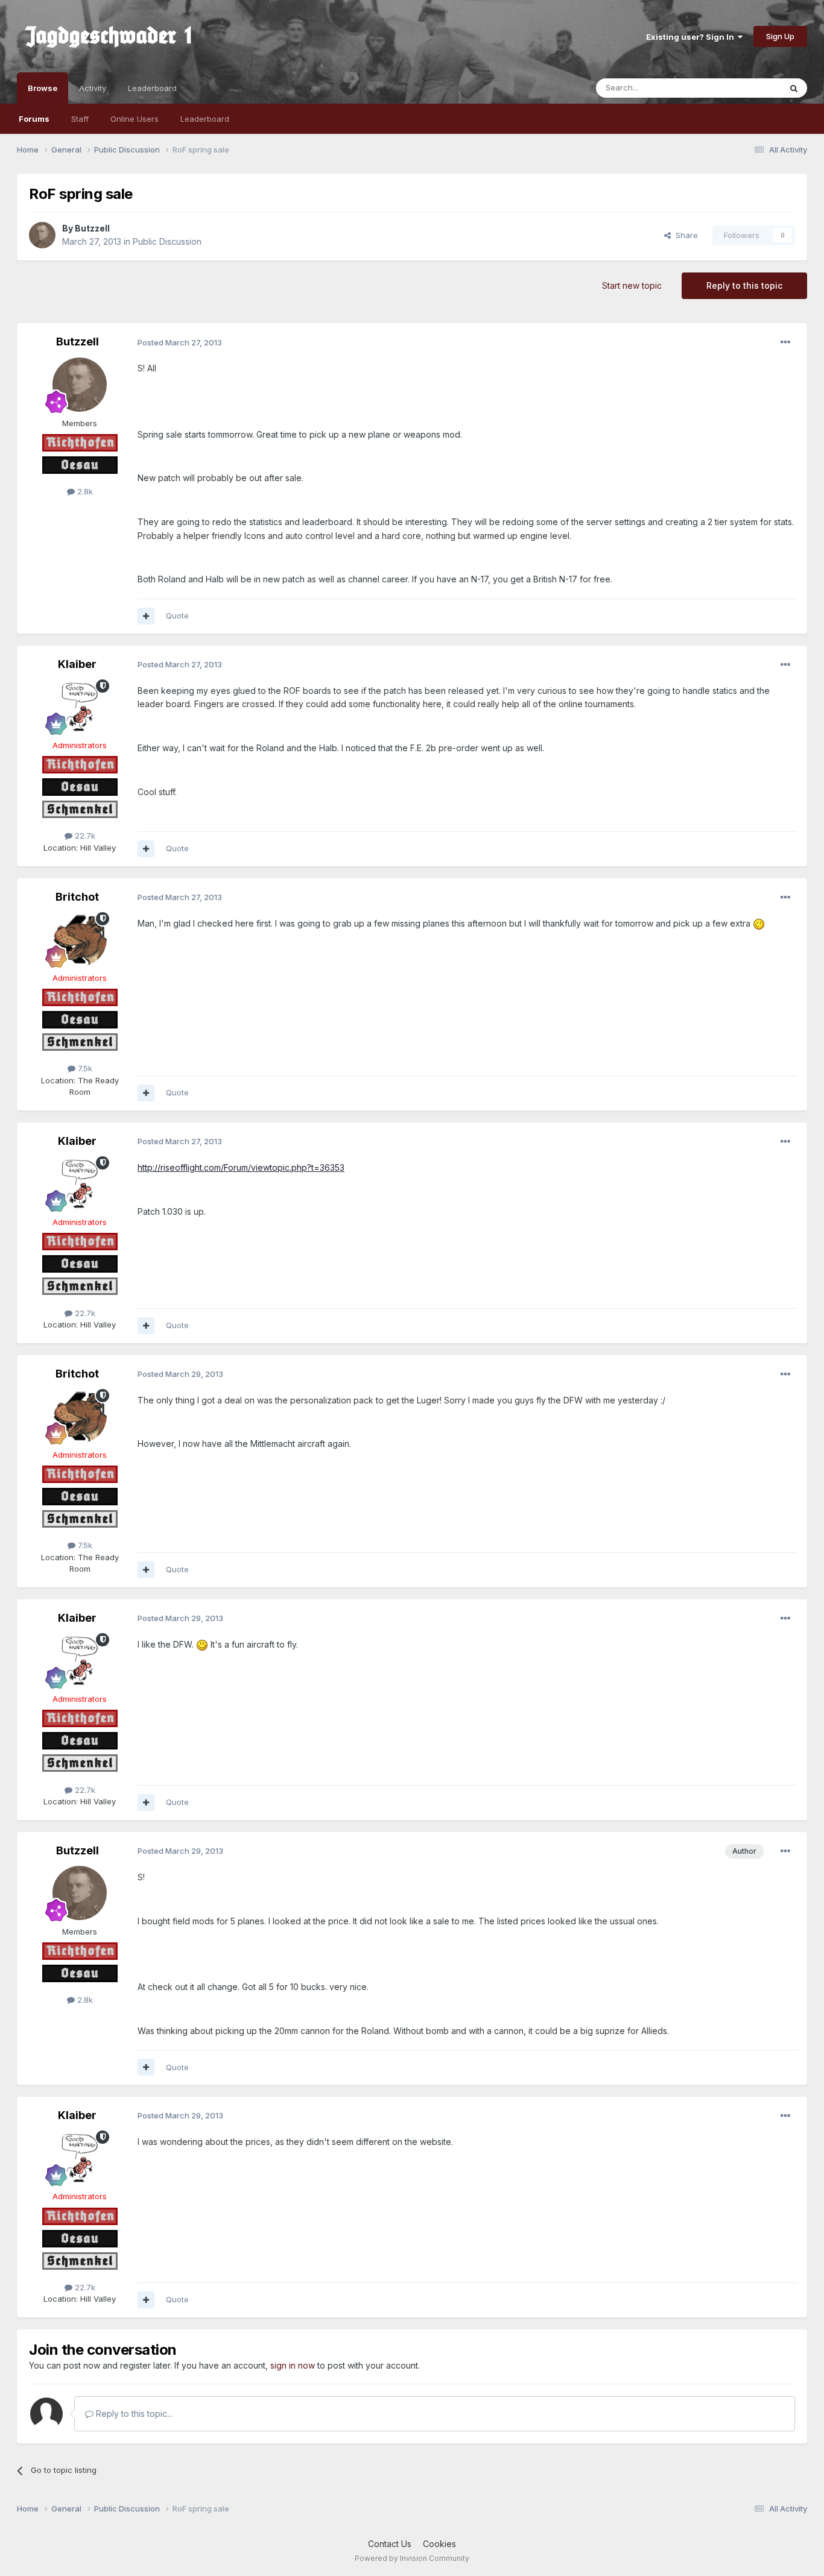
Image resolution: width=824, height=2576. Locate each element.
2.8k (84, 491)
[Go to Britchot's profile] (80, 939)
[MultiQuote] (146, 616)
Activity (93, 88)
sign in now (293, 2365)
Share (684, 235)
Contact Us (390, 2544)
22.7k (84, 836)
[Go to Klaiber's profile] (80, 707)
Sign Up (780, 36)
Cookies (439, 2544)
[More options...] (785, 342)
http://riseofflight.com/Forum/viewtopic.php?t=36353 (241, 1167)
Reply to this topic (744, 285)
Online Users (135, 119)
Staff (80, 119)
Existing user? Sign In (692, 37)
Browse (43, 88)
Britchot (77, 897)
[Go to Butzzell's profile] (42, 235)
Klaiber (77, 664)
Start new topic (632, 285)
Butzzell (92, 228)
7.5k (84, 1068)
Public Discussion (167, 241)
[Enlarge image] (759, 923)
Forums (34, 119)
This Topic (745, 88)
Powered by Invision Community (412, 2558)
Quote (177, 616)
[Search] (794, 88)
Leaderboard (205, 119)
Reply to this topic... (133, 2414)
